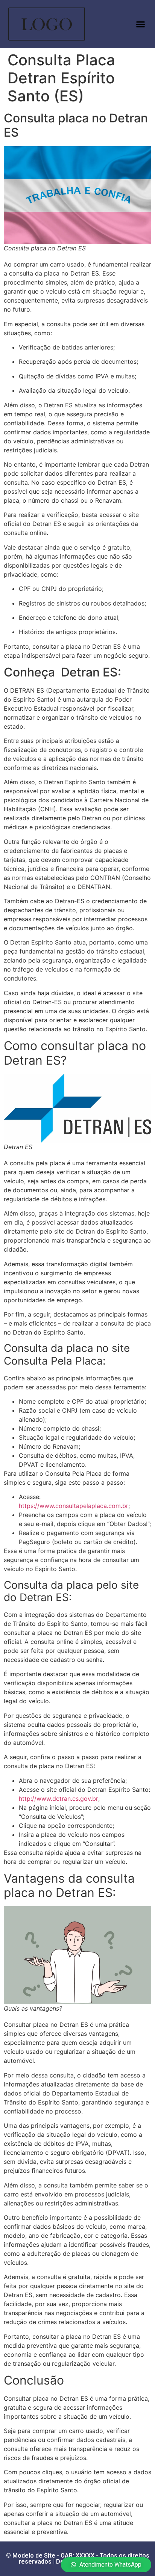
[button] (140, 24)
